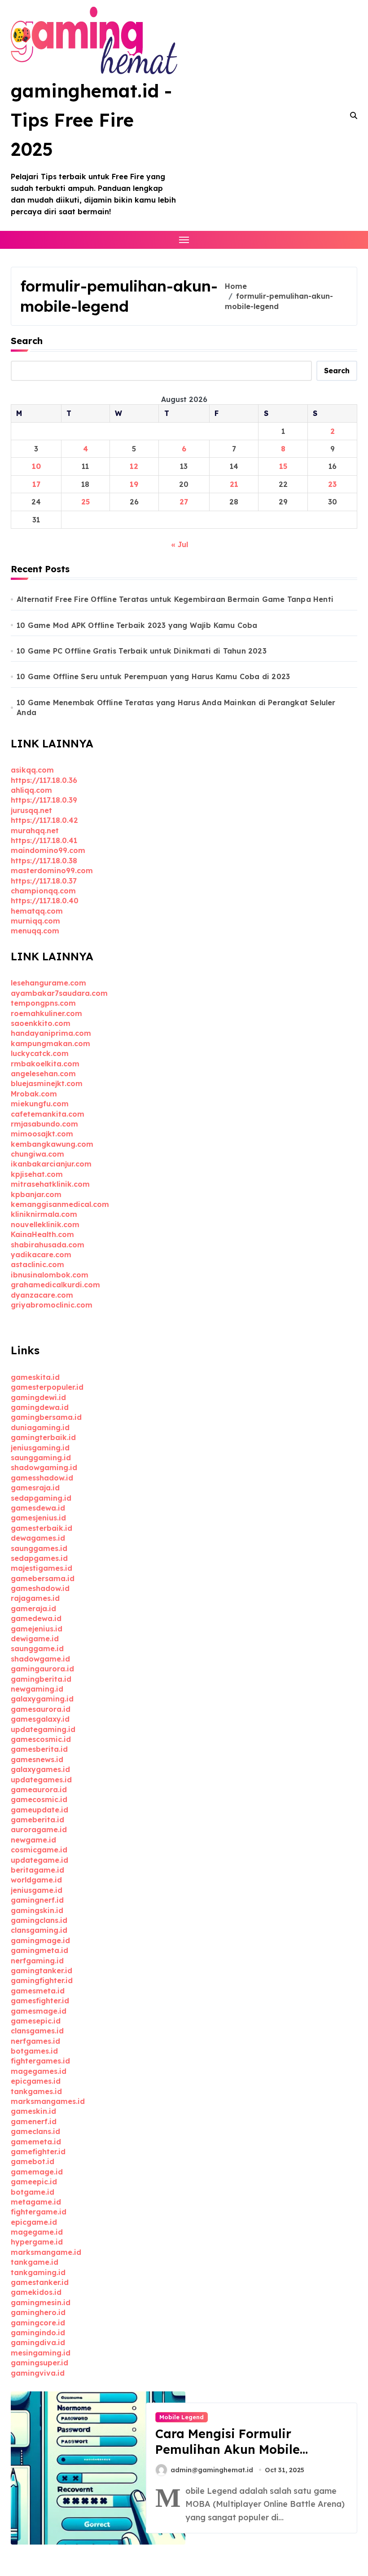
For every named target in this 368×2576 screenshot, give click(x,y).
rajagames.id (35, 1598)
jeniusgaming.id (40, 1448)
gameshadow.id (40, 1588)
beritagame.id (37, 1870)
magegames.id (39, 2071)
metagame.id (36, 2202)
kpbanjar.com (36, 1194)
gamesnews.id (37, 1759)
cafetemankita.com (48, 1114)
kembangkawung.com (52, 1144)
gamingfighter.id (42, 1980)
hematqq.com (37, 911)
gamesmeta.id (38, 1991)
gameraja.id (33, 1608)
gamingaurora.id (42, 1669)
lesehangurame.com (48, 983)
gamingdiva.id (38, 2342)
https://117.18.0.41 (44, 840)
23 (332, 484)
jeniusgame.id (37, 1890)
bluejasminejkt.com (47, 1083)
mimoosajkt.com (42, 1134)
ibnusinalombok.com (50, 1275)
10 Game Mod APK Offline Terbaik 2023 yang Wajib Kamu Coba (137, 625)
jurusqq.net (31, 810)
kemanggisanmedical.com (60, 1204)
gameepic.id (34, 2182)
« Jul (180, 544)
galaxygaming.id (42, 1699)
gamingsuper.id (39, 2363)
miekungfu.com (40, 1104)
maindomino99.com (48, 850)
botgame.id (33, 2192)
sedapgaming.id (41, 1498)
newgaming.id (37, 1689)
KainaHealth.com (42, 1234)
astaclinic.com (37, 1264)
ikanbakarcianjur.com (51, 1164)
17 (36, 484)
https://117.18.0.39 (44, 800)
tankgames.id (36, 2091)
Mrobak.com (34, 1094)
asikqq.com (32, 770)
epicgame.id (34, 2222)
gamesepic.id (36, 2021)
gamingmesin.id (41, 2302)
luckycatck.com (40, 1053)
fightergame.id (39, 2212)
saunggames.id (39, 1548)
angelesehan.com (43, 1074)
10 (36, 466)
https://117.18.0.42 (44, 820)
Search (27, 341)
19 (134, 484)
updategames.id (41, 1780)
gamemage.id (37, 2172)
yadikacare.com (41, 1255)
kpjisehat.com (37, 1174)
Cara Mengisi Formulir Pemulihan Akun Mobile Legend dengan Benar (228, 2449)
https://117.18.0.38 (44, 861)
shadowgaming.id (44, 1467)
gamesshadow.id (42, 1478)
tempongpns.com (43, 1003)
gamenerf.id (34, 2121)
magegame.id (37, 2232)
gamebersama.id (43, 1578)
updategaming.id (43, 1729)
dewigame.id (35, 1639)
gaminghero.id (38, 2312)
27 (184, 502)
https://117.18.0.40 (45, 901)
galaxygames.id (40, 1769)
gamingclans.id (39, 1920)
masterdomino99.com (52, 870)
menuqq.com (35, 931)
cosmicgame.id (39, 1850)
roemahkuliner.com (46, 1013)
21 (234, 484)
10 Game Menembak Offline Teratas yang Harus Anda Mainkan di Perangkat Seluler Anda (176, 707)
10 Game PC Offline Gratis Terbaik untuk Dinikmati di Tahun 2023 (142, 651)
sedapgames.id (39, 1558)
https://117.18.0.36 (44, 780)
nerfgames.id (35, 2041)
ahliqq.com (31, 790)
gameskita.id (35, 1377)
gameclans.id (35, 2131)
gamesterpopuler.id (47, 1387)
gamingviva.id (38, 2373)
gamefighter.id (38, 2152)
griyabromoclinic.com (52, 1305)
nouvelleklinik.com (45, 1224)
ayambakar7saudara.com (59, 993)
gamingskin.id (37, 1910)
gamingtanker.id (42, 1971)
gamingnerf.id (37, 1900)
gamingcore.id (38, 2323)
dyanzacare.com (42, 1295)
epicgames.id (36, 2081)
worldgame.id (36, 1880)
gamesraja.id (35, 1488)
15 (283, 466)
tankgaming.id (38, 2272)
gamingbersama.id (46, 1417)
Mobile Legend (182, 2417)
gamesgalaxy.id (40, 1719)
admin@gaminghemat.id (212, 2470)
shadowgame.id (40, 1659)
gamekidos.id (36, 2292)
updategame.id (39, 1860)
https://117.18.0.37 (44, 881)
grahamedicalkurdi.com (55, 1285)
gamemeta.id (36, 2142)
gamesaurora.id (41, 1709)
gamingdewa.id (40, 1407)
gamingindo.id (38, 2333)
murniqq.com (35, 921)
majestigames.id (42, 1568)
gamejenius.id (37, 1629)
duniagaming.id (40, 1427)
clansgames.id (37, 2031)
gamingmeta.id (39, 1950)
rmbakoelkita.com (45, 1064)
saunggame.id (37, 1648)
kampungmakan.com (50, 1043)
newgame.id (33, 1840)
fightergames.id (40, 2061)
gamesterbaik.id (42, 1528)
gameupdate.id (39, 1810)
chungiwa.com (37, 1154)
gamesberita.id (39, 1749)
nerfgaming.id (37, 1961)
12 (134, 466)
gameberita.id (37, 1820)
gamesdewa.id (38, 1508)
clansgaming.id (39, 1930)
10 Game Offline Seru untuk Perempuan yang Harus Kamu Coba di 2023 (153, 676)
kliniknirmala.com (44, 1214)
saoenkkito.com (41, 1023)
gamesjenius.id (38, 1518)
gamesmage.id (39, 2011)
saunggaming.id (41, 1458)
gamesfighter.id (40, 2001)
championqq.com (43, 891)
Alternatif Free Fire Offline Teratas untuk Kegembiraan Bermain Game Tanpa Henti (175, 599)
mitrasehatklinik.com (50, 1184)
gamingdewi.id (38, 1397)
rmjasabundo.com (44, 1124)
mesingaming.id (41, 2353)
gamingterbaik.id (43, 1437)
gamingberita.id (41, 1679)
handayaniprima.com (51, 1033)
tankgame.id (35, 2262)
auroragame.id (39, 1829)
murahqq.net (35, 831)
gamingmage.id (40, 1940)
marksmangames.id (48, 2101)
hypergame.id (37, 2242)
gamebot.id (33, 2161)
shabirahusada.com (48, 1245)
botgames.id (34, 2051)
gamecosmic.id (39, 1799)
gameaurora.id (39, 1790)
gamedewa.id (36, 1618)
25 (85, 502)
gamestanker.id (40, 2282)
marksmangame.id (46, 2252)
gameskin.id (33, 2111)
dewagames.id (38, 1538)
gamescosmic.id (41, 1739)
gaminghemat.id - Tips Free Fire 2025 (91, 120)
